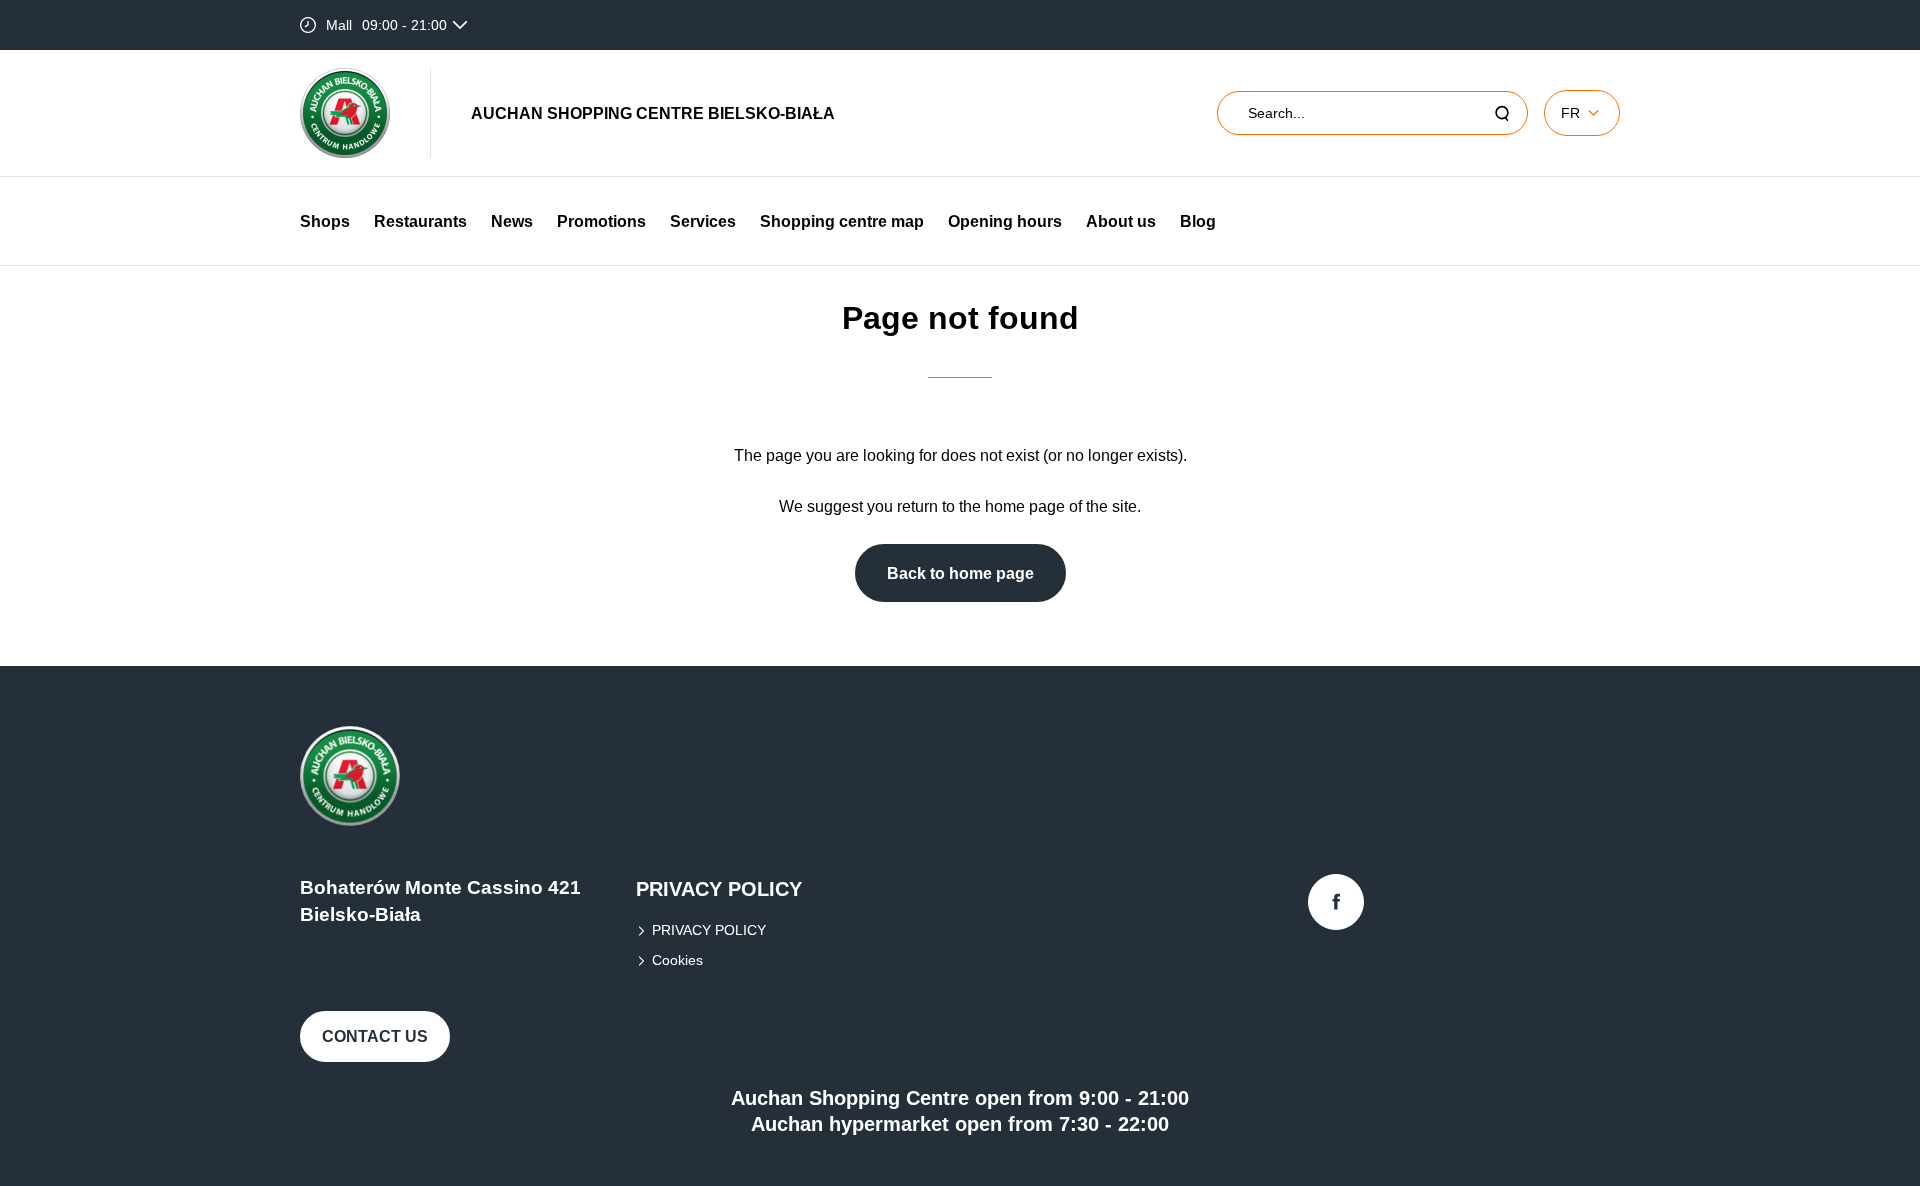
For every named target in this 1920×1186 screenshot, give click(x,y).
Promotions (601, 221)
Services (703, 221)
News (512, 221)
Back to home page (960, 573)
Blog (1198, 221)
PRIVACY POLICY (709, 930)
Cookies (677, 960)
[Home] (345, 113)
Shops (325, 221)
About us (1121, 221)
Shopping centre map (842, 221)
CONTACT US (375, 1036)
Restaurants (420, 221)
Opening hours (1005, 221)
